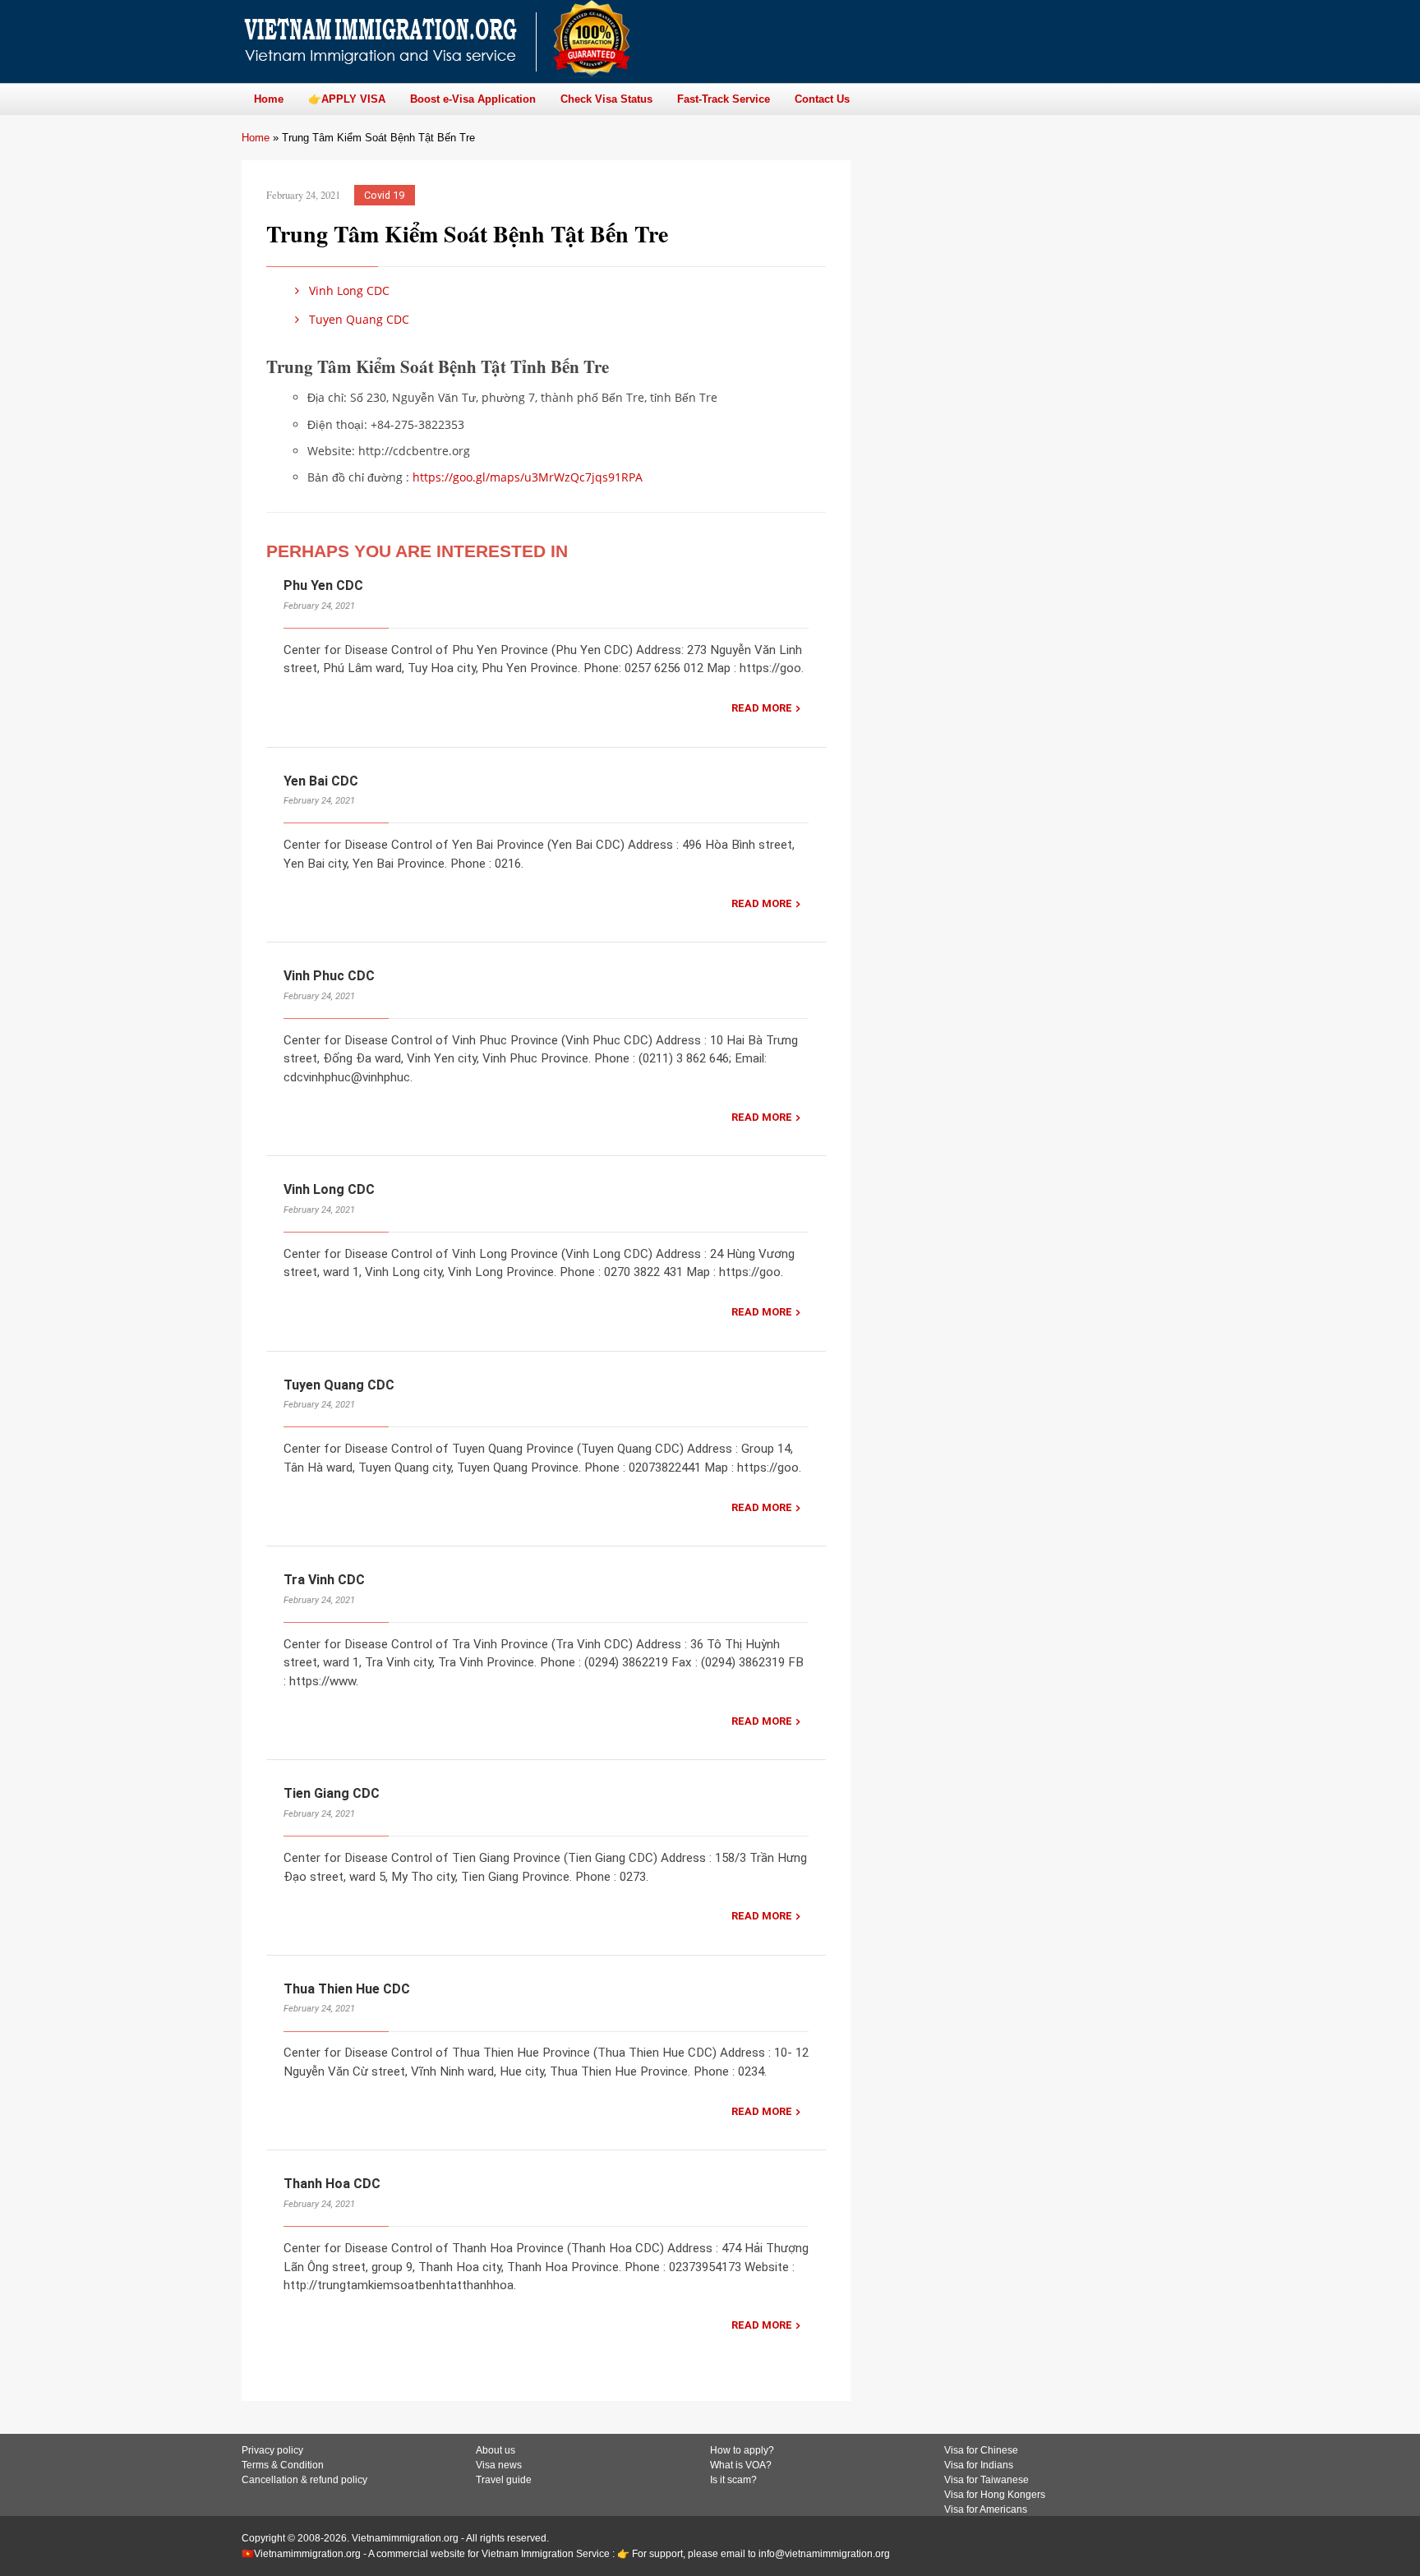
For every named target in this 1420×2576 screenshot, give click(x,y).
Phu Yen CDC (323, 585)
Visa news (499, 2465)
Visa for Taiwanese (987, 2480)
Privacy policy (272, 2450)
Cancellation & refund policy (304, 2480)
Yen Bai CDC (321, 781)
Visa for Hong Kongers (995, 2495)
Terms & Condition (283, 2465)
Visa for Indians (979, 2465)
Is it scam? (733, 2480)
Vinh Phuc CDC (329, 976)
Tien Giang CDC (332, 1793)
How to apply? (742, 2450)
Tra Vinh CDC (324, 1580)
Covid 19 (384, 195)
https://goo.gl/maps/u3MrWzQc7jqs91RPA (528, 477)
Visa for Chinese (981, 2450)
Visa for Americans (986, 2509)
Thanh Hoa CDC (332, 2184)
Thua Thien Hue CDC (347, 1989)
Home (256, 138)
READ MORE (762, 708)
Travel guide (504, 2480)
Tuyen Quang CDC (357, 319)
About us (496, 2450)
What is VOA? (741, 2465)
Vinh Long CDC (348, 290)
